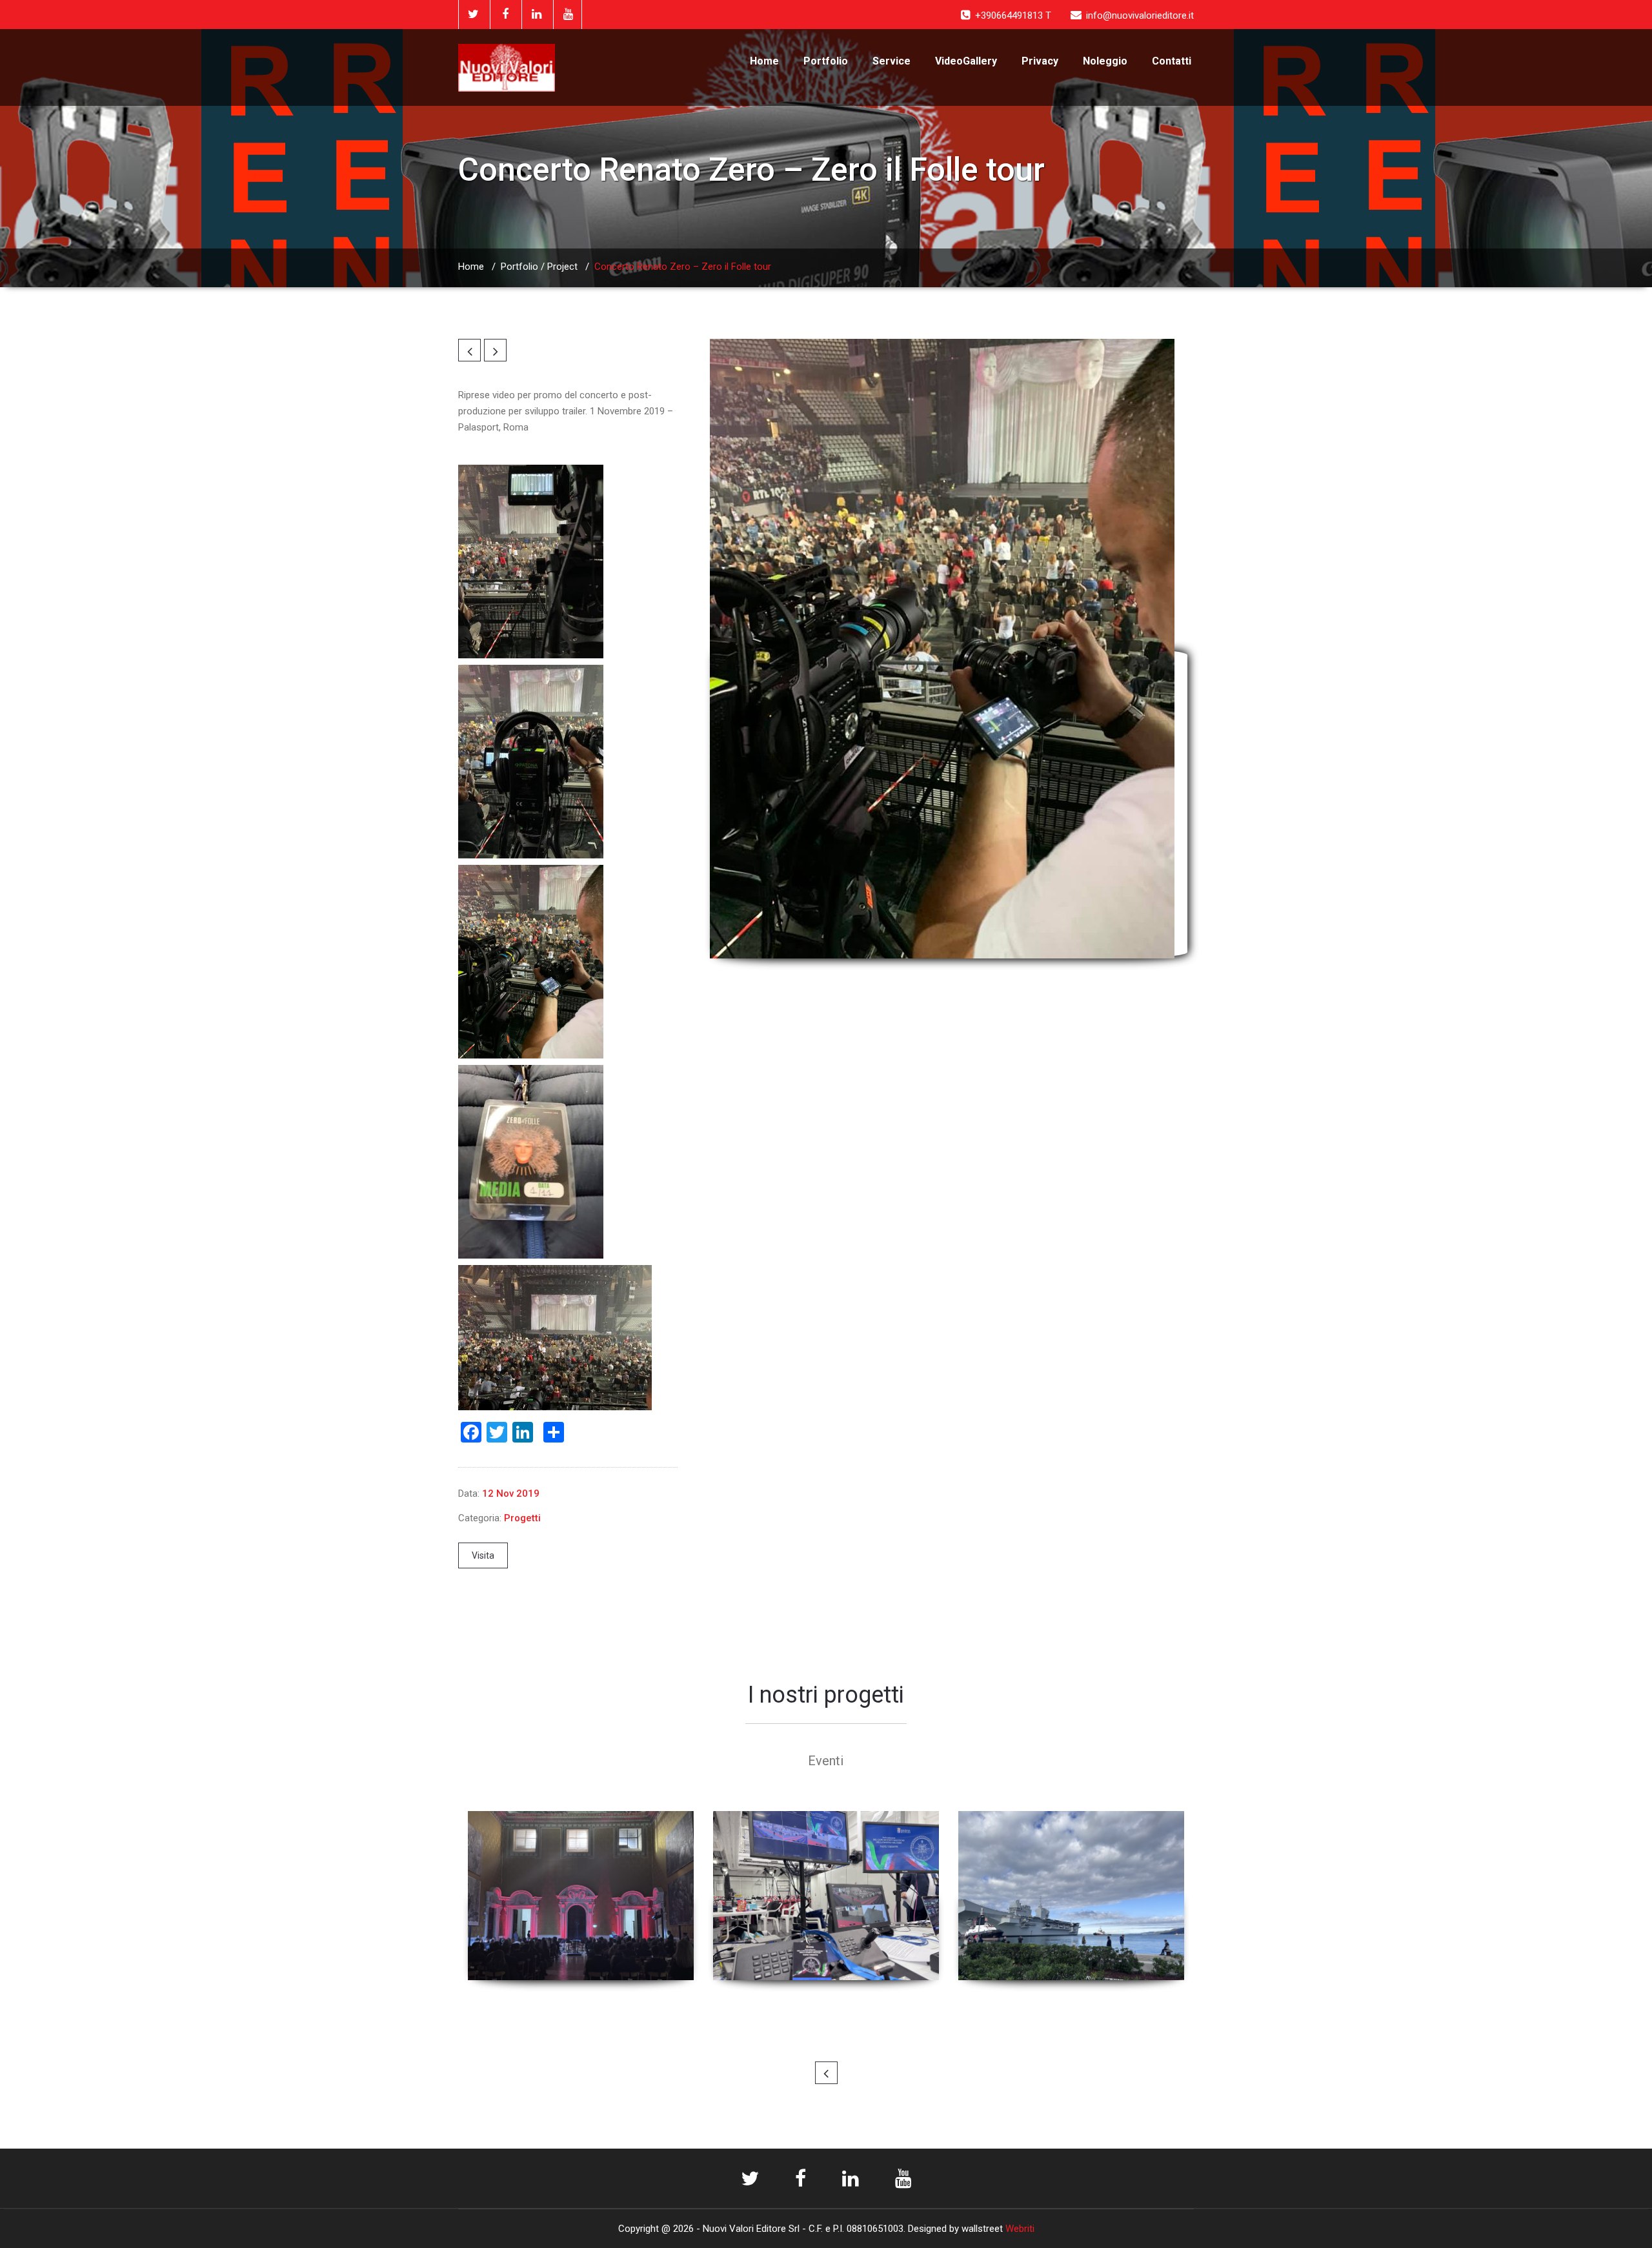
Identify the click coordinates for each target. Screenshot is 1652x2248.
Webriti (1020, 2229)
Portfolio (826, 61)
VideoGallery (966, 61)
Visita (483, 1555)
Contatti (1172, 61)
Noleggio (1105, 61)
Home (764, 61)
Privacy (1040, 61)
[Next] (495, 350)
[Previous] (469, 350)
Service (891, 61)
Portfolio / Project (539, 267)
